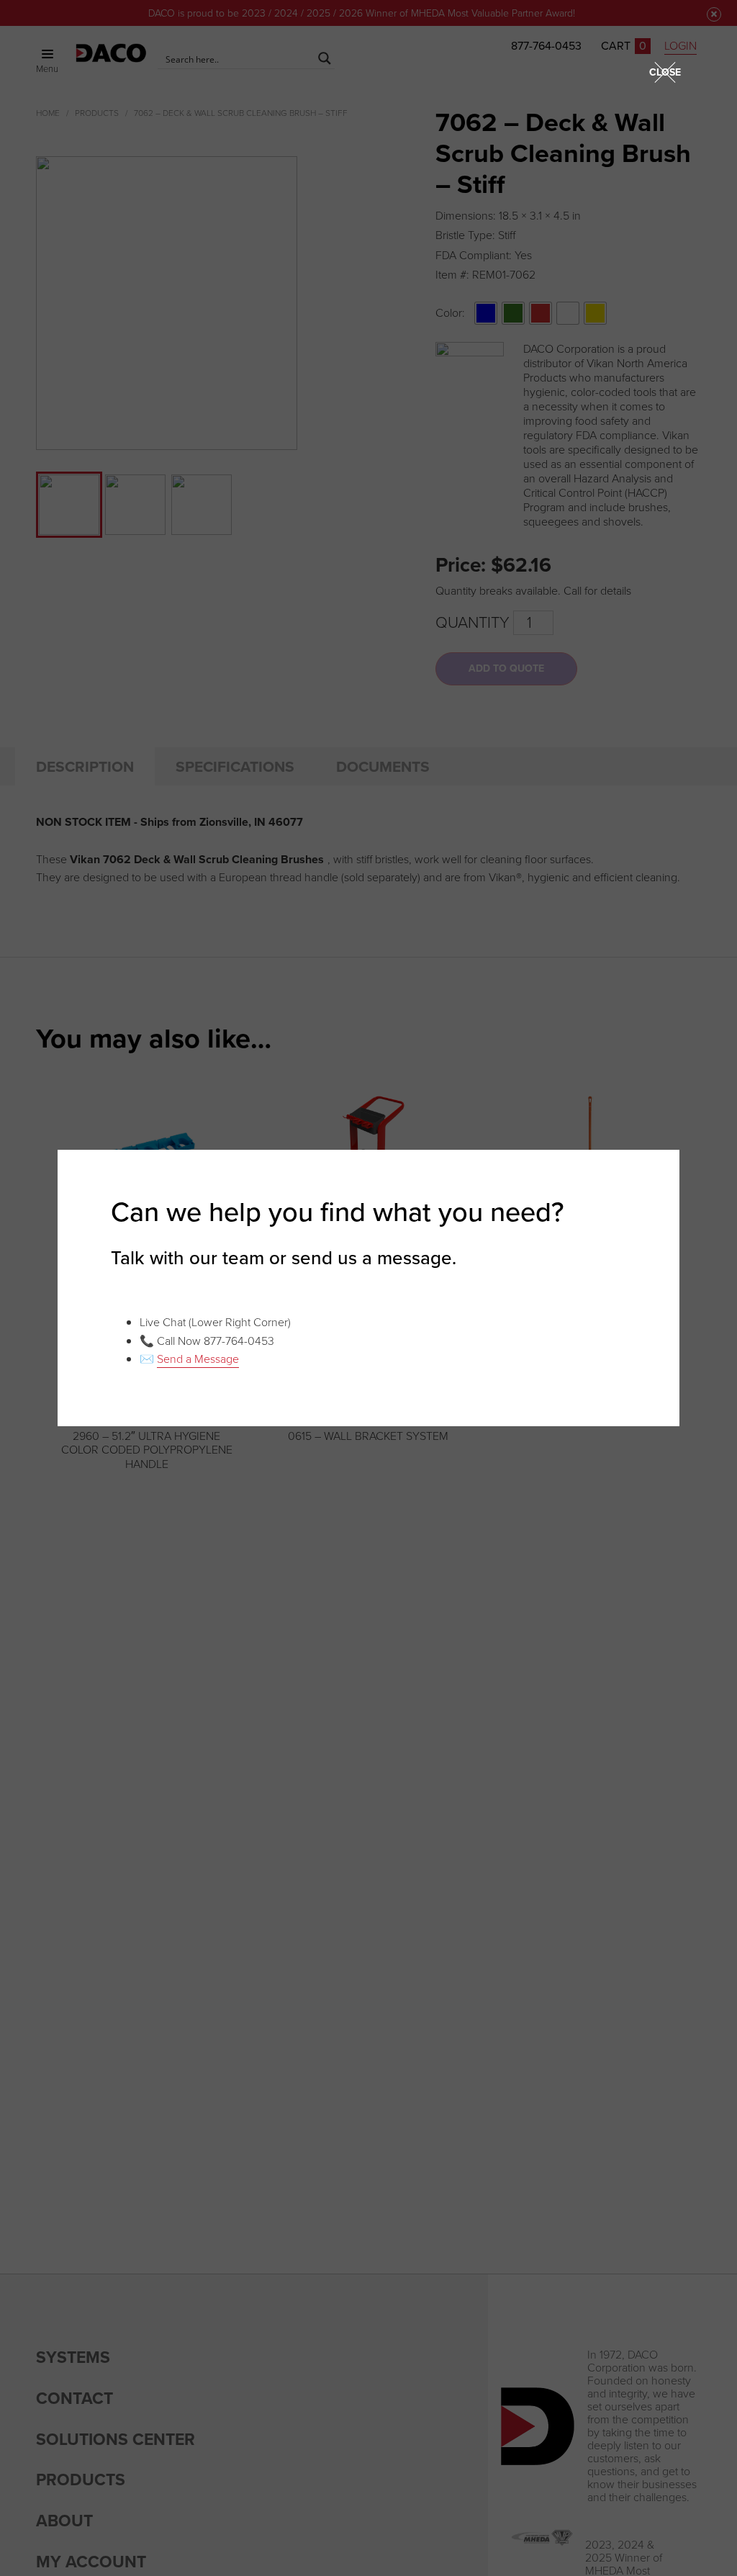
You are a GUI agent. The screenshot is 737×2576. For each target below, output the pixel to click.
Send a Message (198, 1359)
